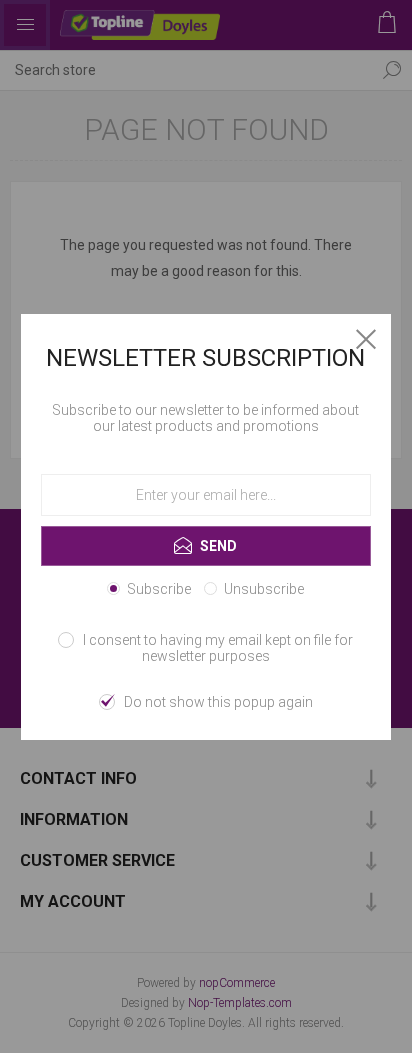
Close (366, 339)
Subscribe (159, 589)
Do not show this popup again (218, 702)
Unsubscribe (264, 589)
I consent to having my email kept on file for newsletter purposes (218, 648)
